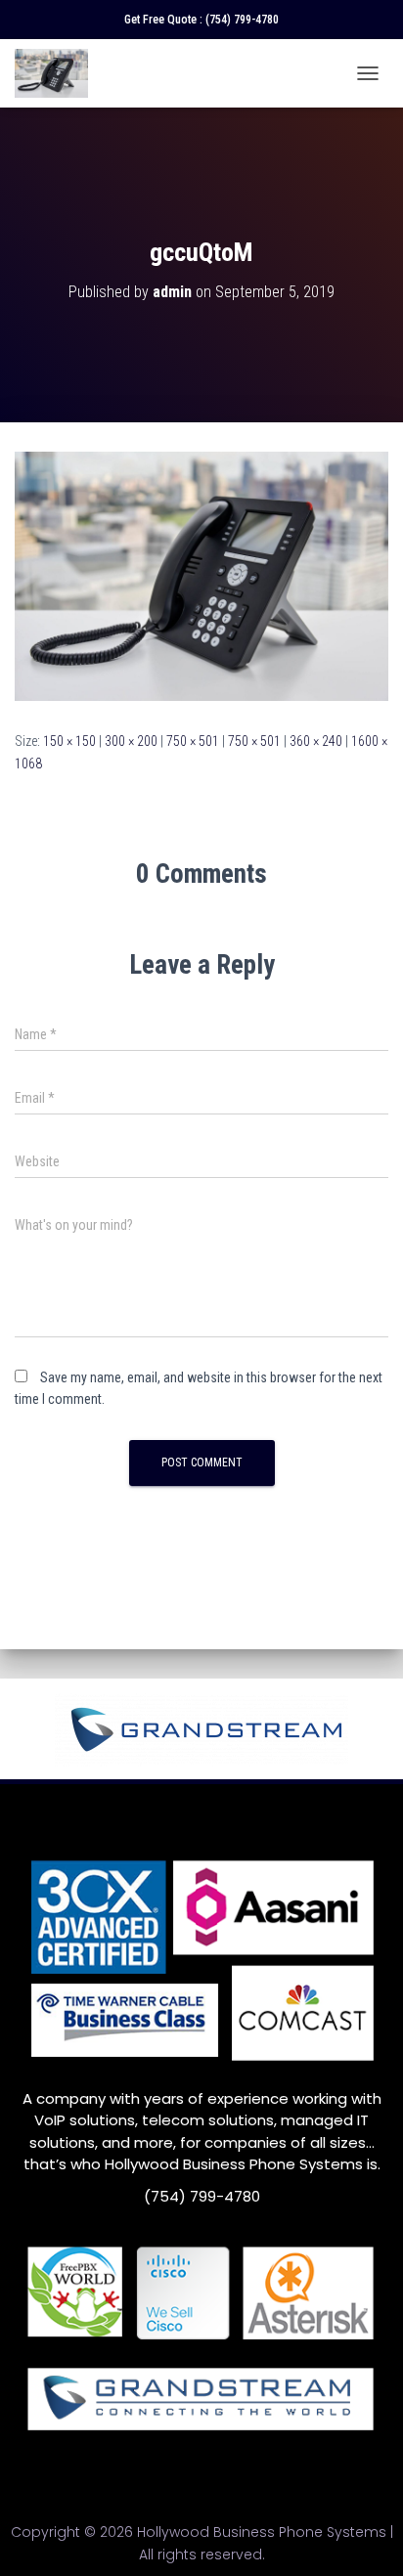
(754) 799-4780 (242, 20)
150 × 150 (69, 741)
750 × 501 (193, 741)
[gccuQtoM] (201, 575)
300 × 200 (131, 741)
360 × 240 (316, 741)
